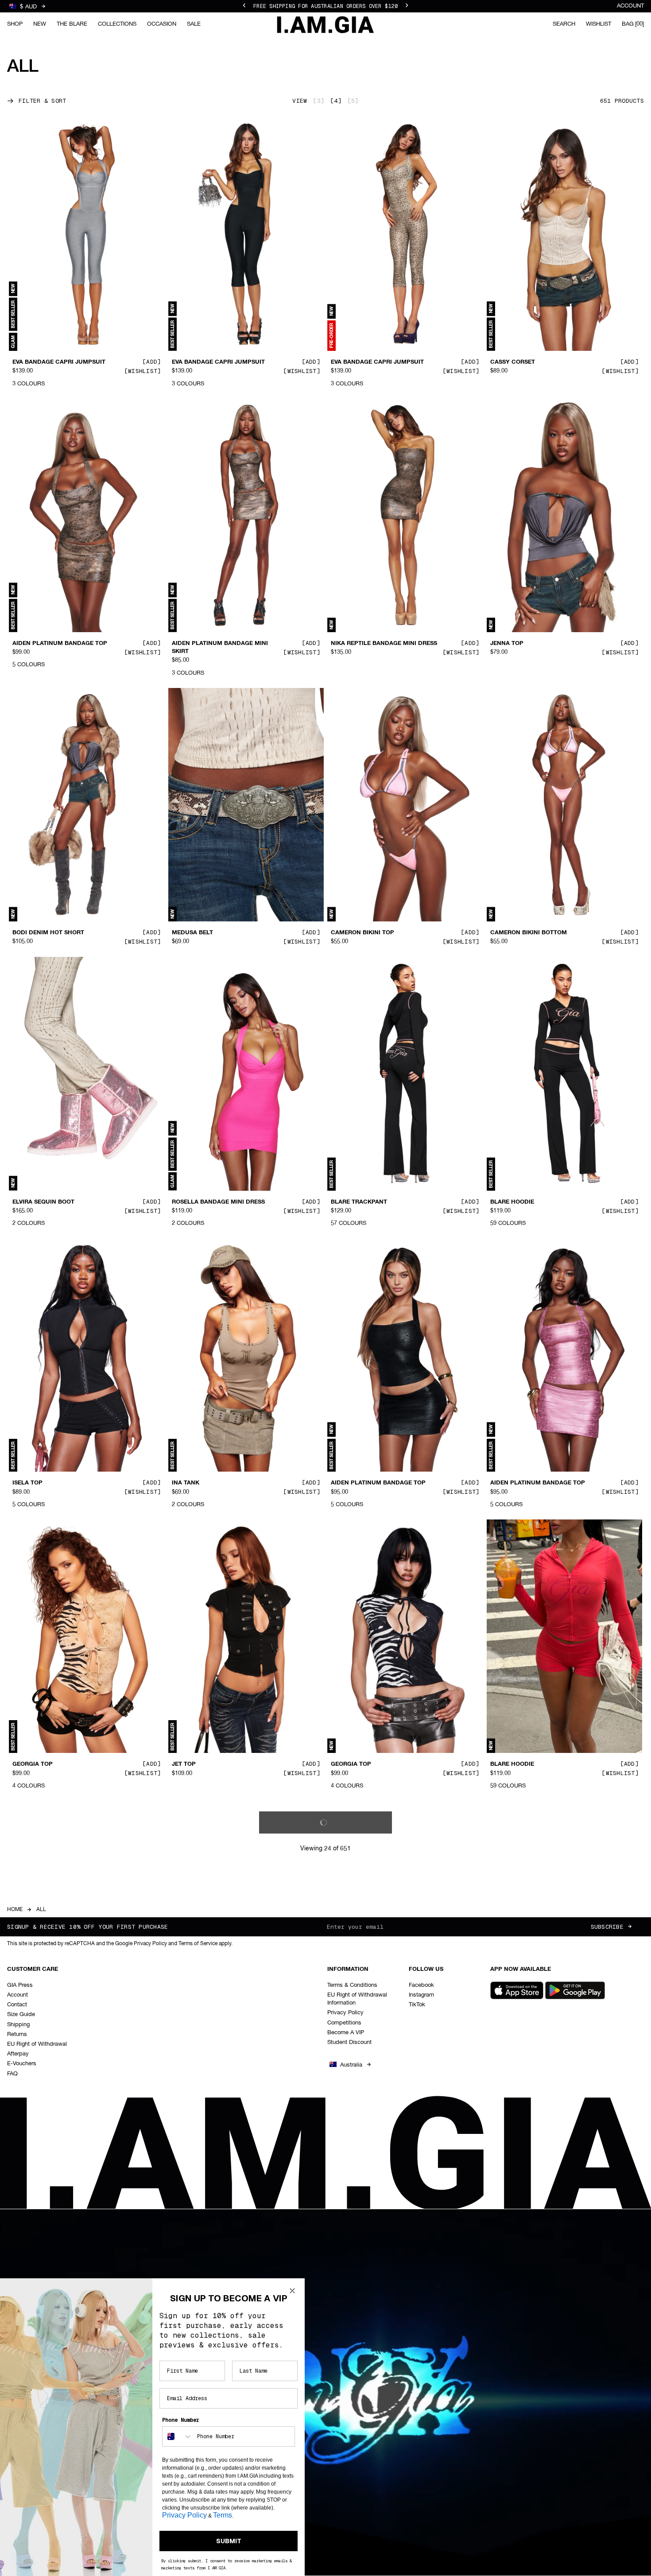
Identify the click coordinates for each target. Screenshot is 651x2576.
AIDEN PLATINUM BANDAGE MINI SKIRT (220, 648)
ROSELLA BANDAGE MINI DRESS (218, 1202)
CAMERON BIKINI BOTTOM (529, 933)
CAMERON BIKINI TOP (362, 933)
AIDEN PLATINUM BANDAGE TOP (60, 644)
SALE (194, 24)
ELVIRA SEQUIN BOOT (43, 1202)
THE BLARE (72, 24)
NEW (40, 24)
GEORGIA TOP (33, 1764)
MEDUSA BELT (192, 933)
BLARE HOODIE (512, 1202)
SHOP (15, 24)
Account (630, 6)
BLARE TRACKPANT (359, 1202)
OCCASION (162, 24)
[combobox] (178, 2436)
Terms (223, 2515)
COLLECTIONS (117, 24)
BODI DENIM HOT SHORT (48, 933)
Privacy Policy (184, 2515)
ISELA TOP (27, 1483)
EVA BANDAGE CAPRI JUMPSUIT (59, 362)
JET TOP (184, 1764)
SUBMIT (229, 2541)
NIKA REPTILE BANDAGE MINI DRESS (384, 644)
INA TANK (186, 1483)
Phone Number (181, 2420)
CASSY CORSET (513, 362)
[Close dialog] (292, 2291)
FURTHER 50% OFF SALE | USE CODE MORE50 (325, 6)
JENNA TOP (507, 644)
